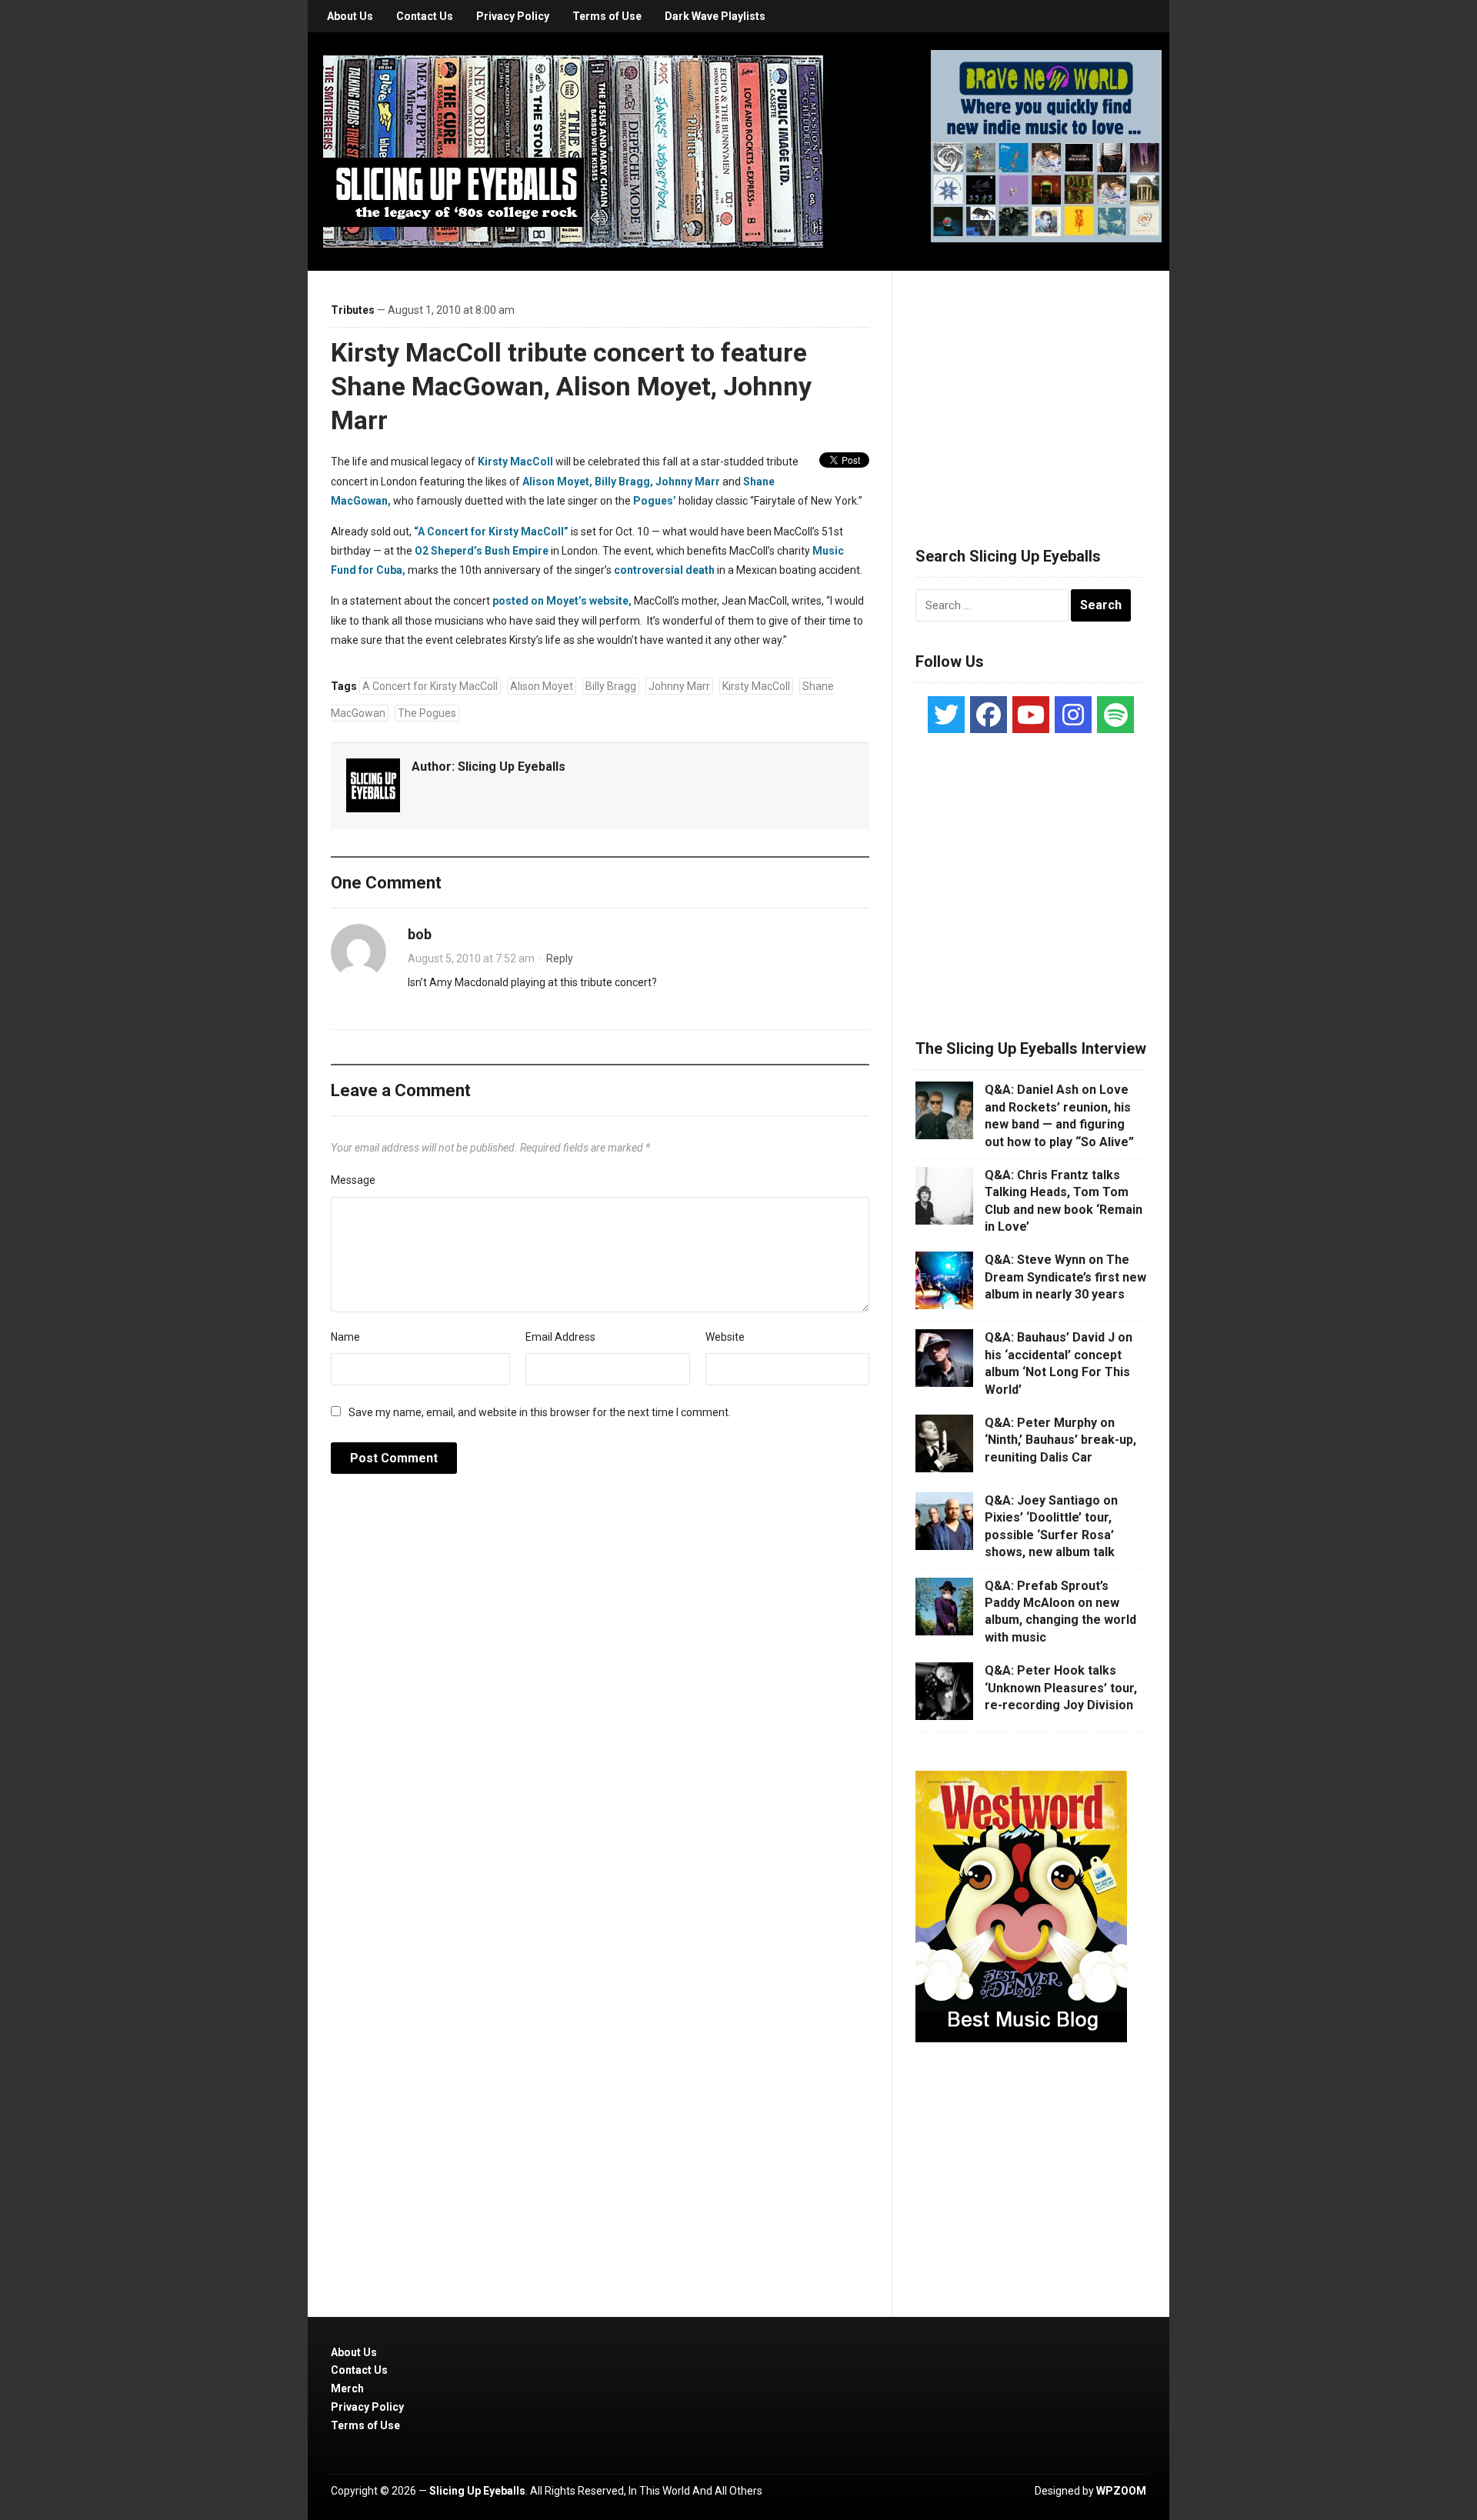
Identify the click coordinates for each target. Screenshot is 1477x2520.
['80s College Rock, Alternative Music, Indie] (573, 151)
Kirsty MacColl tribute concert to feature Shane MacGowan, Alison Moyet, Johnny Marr (571, 386)
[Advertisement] (1031, 390)
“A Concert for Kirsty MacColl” (491, 532)
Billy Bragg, (624, 482)
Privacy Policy (513, 16)
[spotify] (1115, 715)
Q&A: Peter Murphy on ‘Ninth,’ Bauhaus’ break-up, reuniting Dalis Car (1060, 1440)
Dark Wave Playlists (715, 16)
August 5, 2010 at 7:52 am (471, 958)
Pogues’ (655, 501)
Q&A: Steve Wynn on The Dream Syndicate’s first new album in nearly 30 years (1065, 1277)
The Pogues (427, 713)
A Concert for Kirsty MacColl (430, 686)
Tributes (353, 310)
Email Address (560, 1337)
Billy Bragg (611, 686)
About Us (350, 16)
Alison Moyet (542, 686)
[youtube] (1031, 715)
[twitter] (946, 715)
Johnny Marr (688, 482)
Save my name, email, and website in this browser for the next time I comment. (540, 1412)
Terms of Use (607, 16)
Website (725, 1337)
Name (345, 1337)
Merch (347, 2388)
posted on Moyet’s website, (562, 601)
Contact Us (425, 16)
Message (353, 1180)
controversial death (664, 570)
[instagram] (1073, 715)
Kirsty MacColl (515, 462)
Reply (560, 958)
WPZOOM (1121, 2491)
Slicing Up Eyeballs (512, 767)
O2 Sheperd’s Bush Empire (482, 551)
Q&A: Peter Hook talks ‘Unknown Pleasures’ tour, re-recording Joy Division (1061, 1688)
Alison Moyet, (557, 482)
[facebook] (989, 715)
